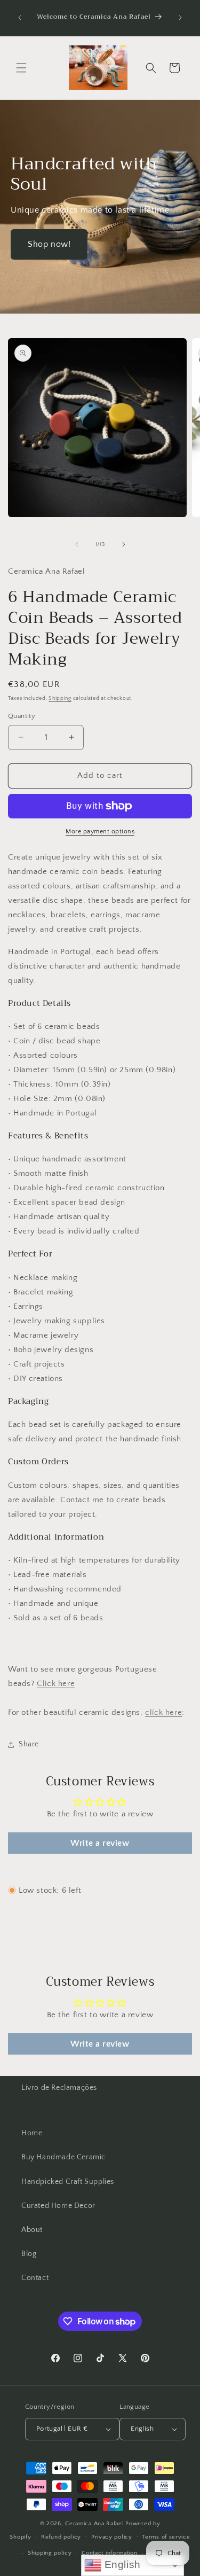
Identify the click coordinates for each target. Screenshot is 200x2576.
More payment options (100, 832)
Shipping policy (50, 2553)
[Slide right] (124, 544)
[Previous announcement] (20, 18)
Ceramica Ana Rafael (94, 2524)
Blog (29, 2254)
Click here (56, 1684)
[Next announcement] (180, 18)
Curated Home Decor (58, 2206)
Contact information (109, 2553)
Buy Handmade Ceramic (63, 2157)
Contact (35, 2278)
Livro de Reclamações (59, 2088)
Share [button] (29, 1744)
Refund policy (61, 2537)
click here (163, 1712)
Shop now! (49, 244)
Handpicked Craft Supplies (68, 2182)
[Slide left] (77, 544)
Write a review (100, 1843)
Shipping (60, 698)
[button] (21, 68)
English (121, 2565)
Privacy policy (112, 2537)
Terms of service (166, 2537)
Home (32, 2133)
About (32, 2230)
